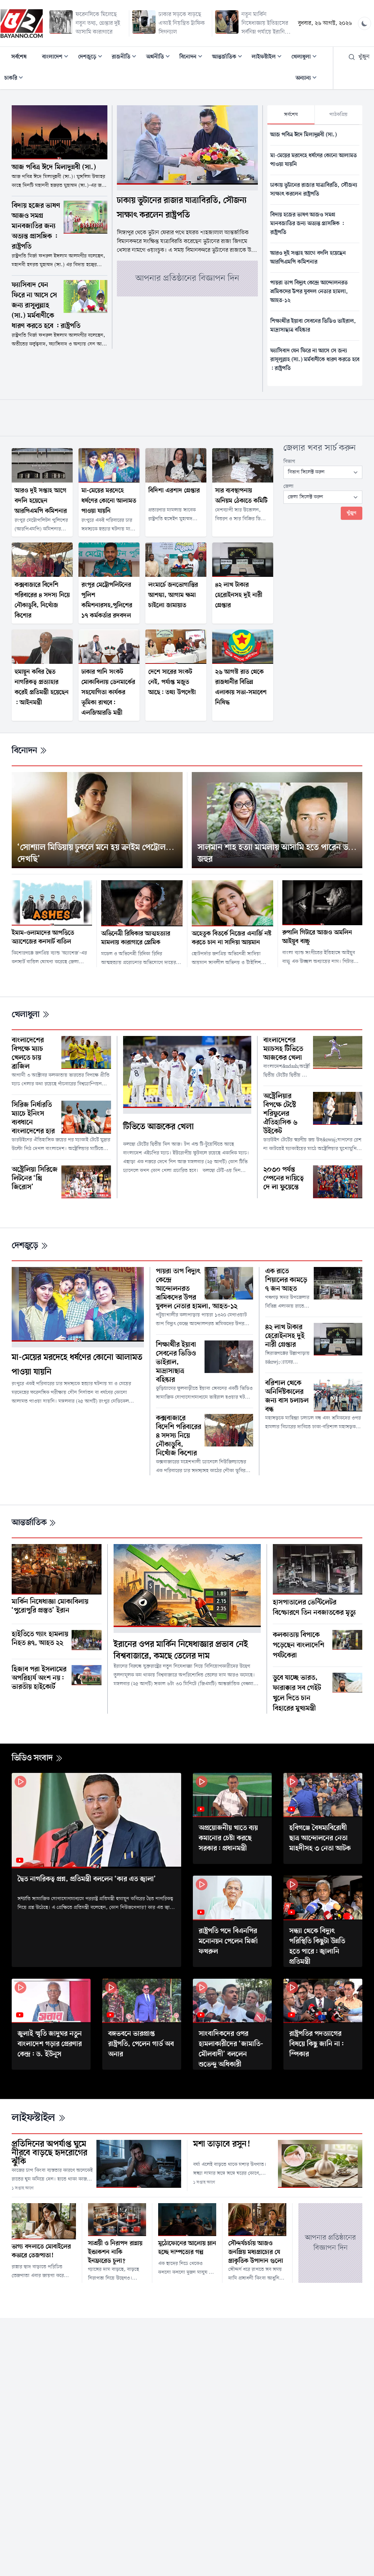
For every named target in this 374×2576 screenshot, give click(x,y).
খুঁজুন (364, 57)
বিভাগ (289, 462)
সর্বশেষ (19, 57)
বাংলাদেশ (57, 58)
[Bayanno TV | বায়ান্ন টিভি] (22, 23)
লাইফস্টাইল (269, 58)
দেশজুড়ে (92, 58)
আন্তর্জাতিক (229, 58)
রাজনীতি (126, 58)
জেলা (289, 486)
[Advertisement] (187, 416)
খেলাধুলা (306, 58)
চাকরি (16, 79)
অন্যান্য (308, 79)
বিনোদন (193, 58)
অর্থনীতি (160, 58)
